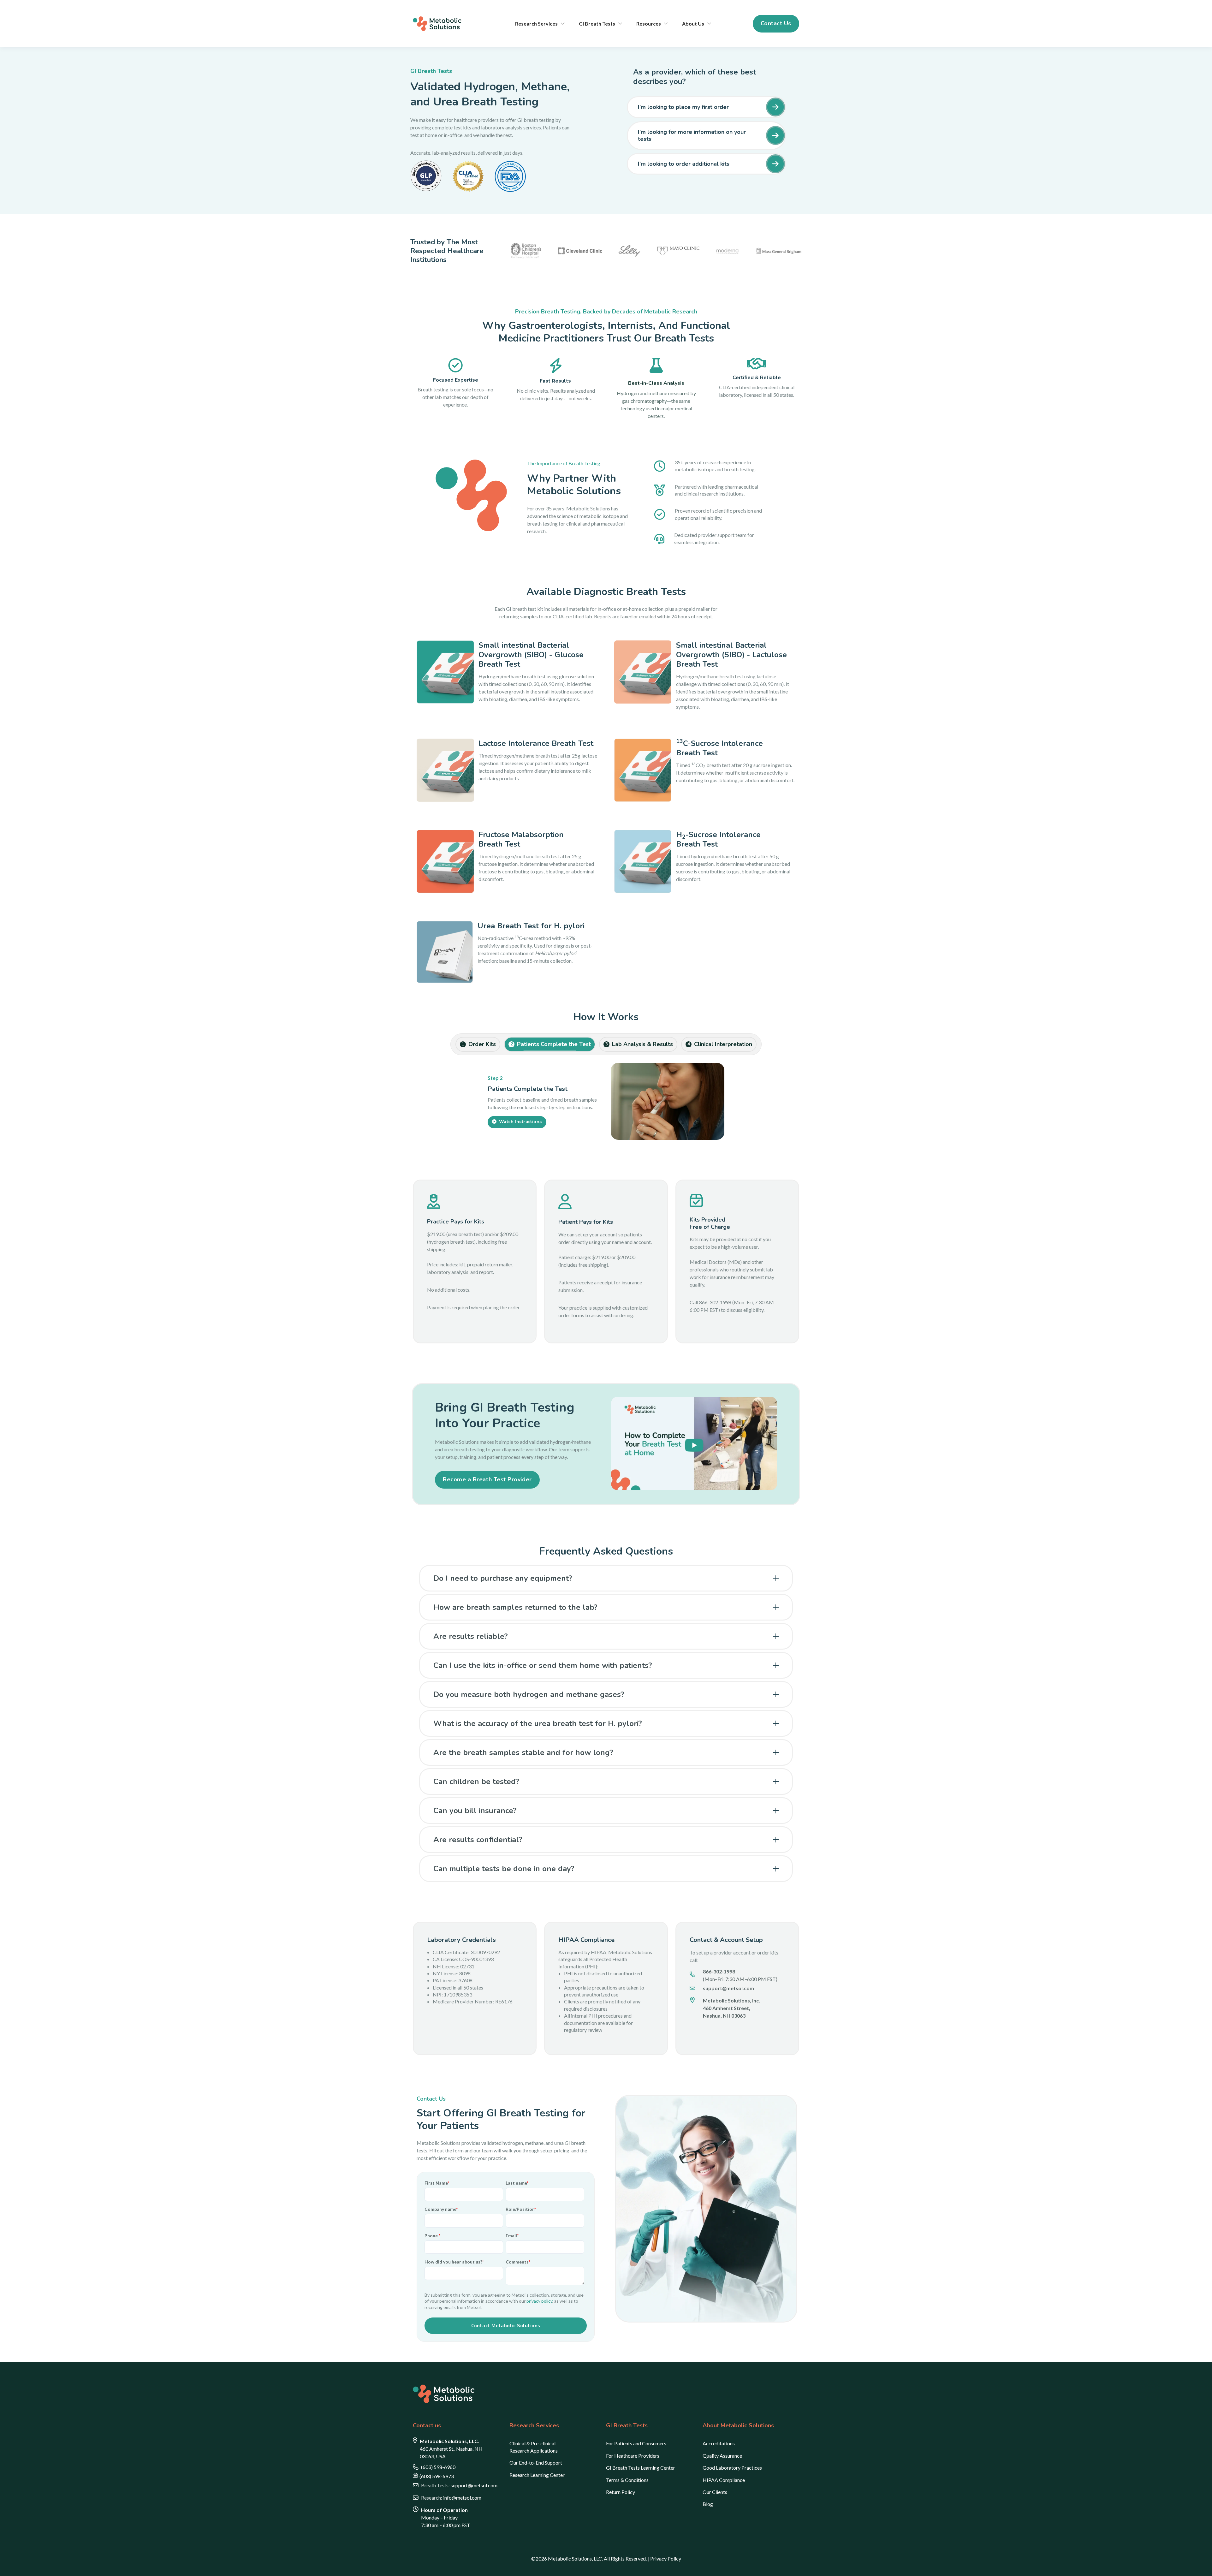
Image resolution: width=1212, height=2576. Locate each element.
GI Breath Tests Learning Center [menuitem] (641, 2465)
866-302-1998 (719, 1968)
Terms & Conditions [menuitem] (627, 2477)
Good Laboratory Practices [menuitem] (732, 2465)
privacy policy (539, 2298)
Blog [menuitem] (708, 2501)
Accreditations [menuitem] (719, 2440)
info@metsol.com (451, 2495)
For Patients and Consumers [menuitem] (636, 2440)
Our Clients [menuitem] (715, 2489)
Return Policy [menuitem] (621, 2489)
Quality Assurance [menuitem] (722, 2452)
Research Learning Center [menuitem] (537, 2472)
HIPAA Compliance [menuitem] (724, 2477)
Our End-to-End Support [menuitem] (536, 2460)
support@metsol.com (459, 2482)
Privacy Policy (666, 2556)
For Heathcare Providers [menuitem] (633, 2452)
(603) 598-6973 (437, 2473)
